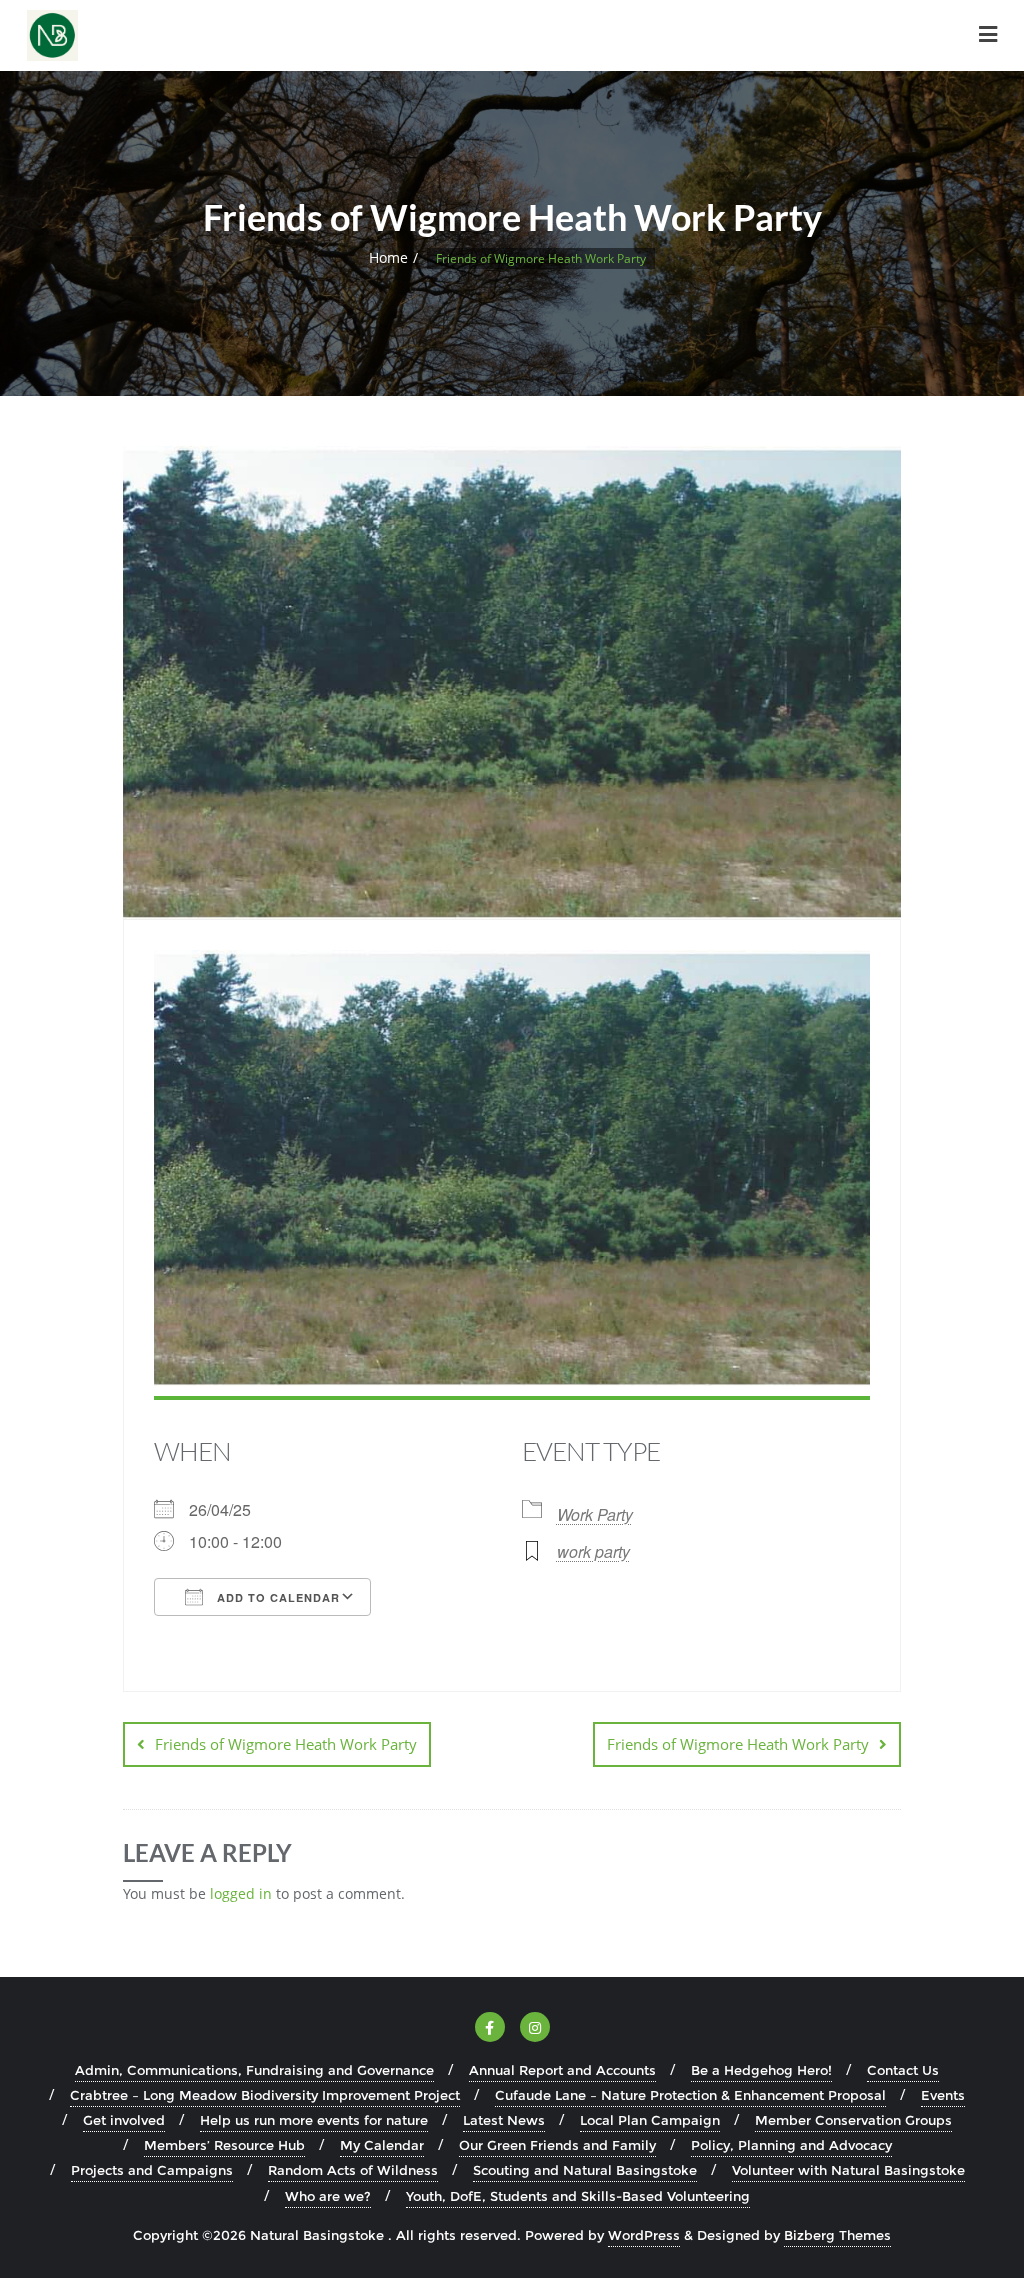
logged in (241, 1893)
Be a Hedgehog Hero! (761, 2070)
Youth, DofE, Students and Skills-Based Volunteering (578, 2196)
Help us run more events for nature (314, 2120)
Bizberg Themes (837, 2235)
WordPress (644, 2235)
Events (943, 2095)
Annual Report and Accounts (562, 2070)
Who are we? (328, 2196)
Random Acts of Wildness (353, 2170)
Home (388, 257)
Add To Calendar (276, 1597)
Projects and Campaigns (152, 2170)
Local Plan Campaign (650, 2120)
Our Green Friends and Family (557, 2145)
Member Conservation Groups (853, 2120)
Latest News (504, 2120)
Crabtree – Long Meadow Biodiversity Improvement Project (265, 2095)
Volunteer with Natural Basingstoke (848, 2170)
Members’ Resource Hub (224, 2145)
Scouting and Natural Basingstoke (585, 2170)
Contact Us (903, 2070)
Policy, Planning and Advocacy (791, 2145)
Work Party (595, 1514)
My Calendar (382, 2145)
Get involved (124, 2120)
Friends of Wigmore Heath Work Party (286, 1744)
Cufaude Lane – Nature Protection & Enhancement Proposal (690, 2095)
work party (593, 1551)
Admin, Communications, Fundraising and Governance (254, 2070)
